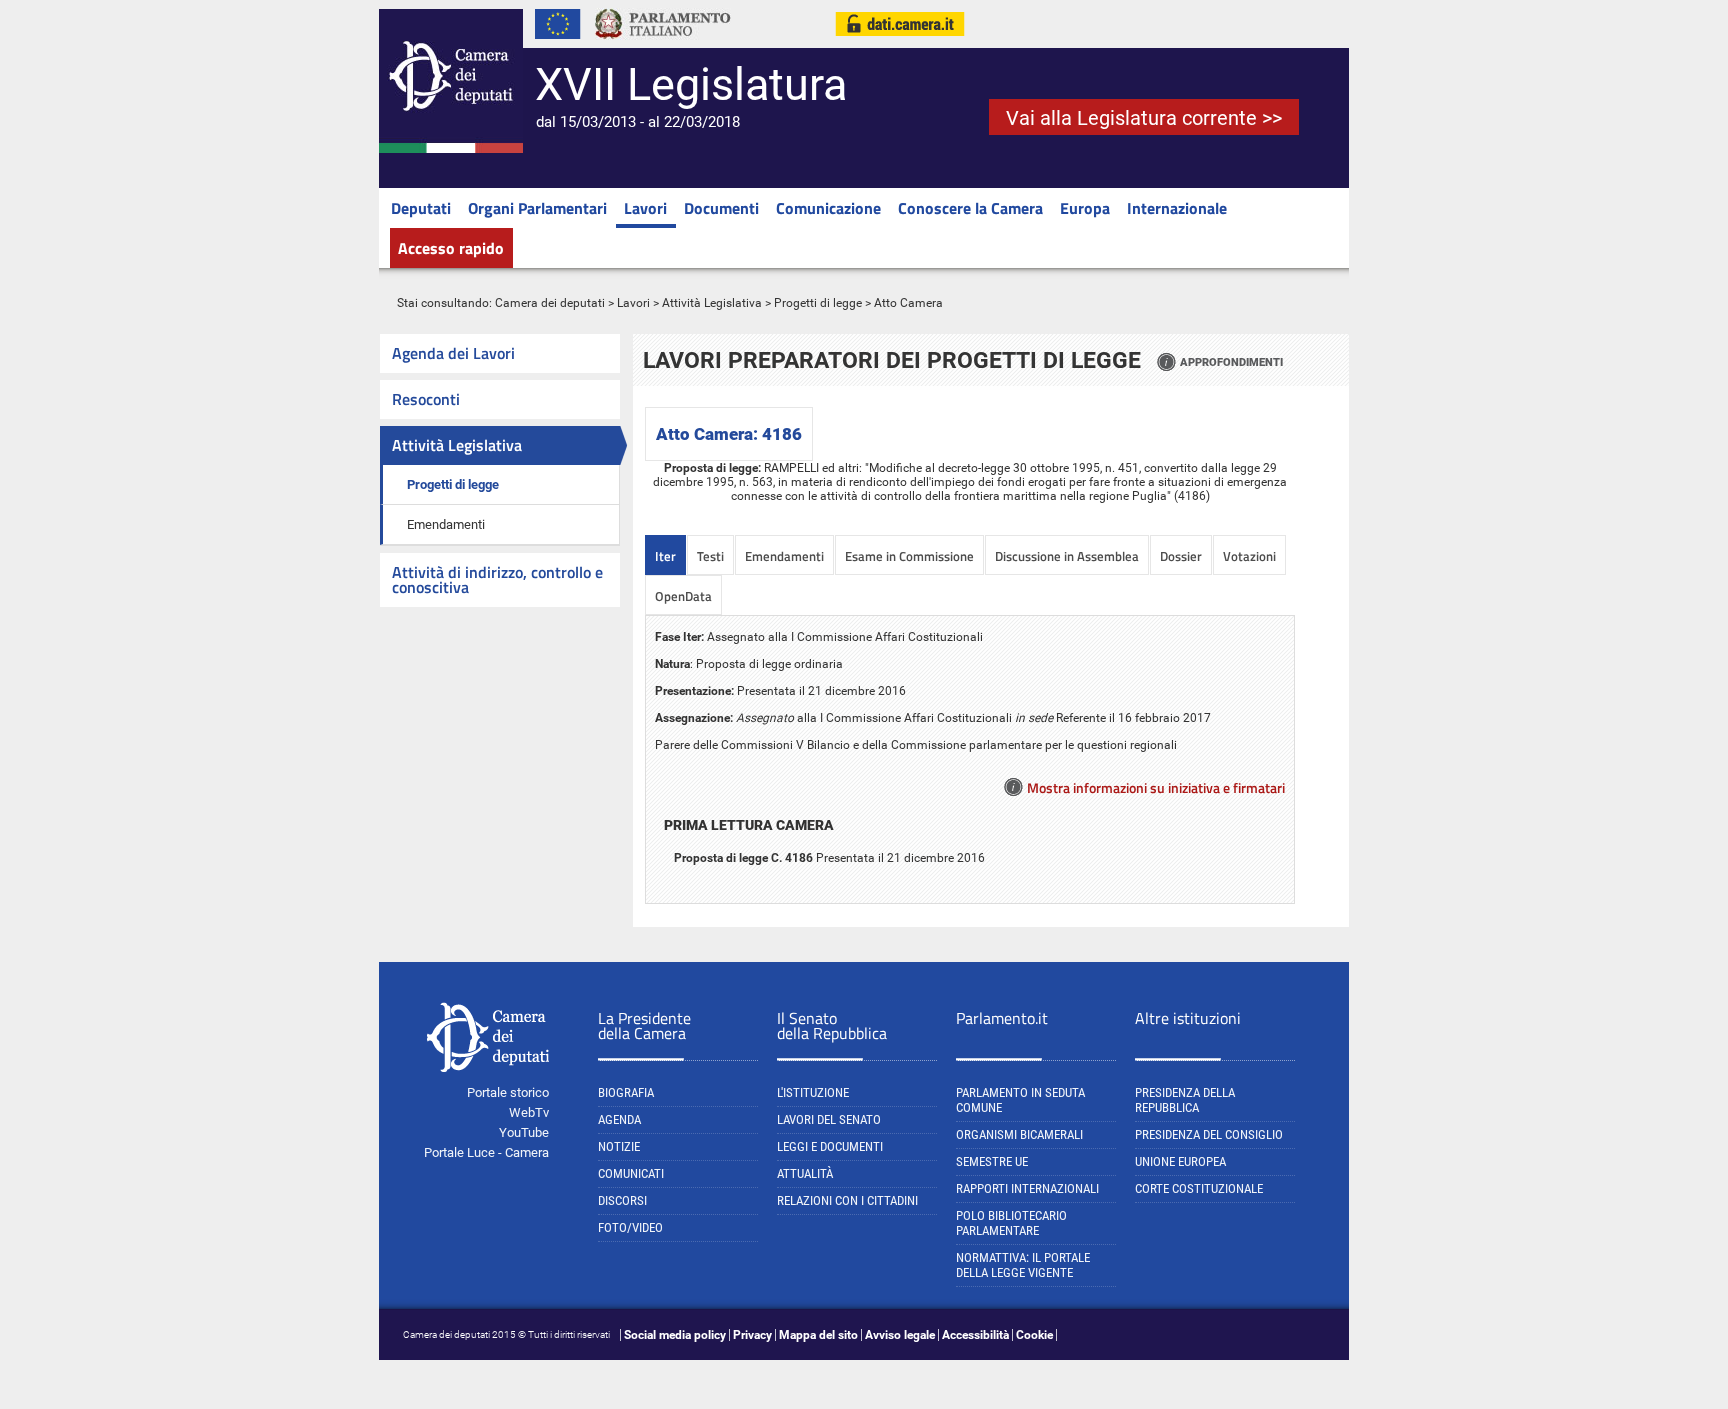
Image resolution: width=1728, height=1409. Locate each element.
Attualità (805, 1173)
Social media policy (675, 1335)
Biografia (626, 1092)
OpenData (683, 596)
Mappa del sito (818, 1335)
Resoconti (426, 399)
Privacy (752, 1335)
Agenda (619, 1119)
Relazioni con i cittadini (847, 1200)
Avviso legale (900, 1335)
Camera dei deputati (550, 303)
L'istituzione (813, 1092)
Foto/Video (630, 1227)
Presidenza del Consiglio (1209, 1134)
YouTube (524, 1132)
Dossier (1181, 556)
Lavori (645, 208)
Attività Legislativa (712, 303)
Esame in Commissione (909, 556)
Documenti (721, 208)
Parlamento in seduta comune (1020, 1100)
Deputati (421, 208)
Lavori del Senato (829, 1119)
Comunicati (631, 1173)
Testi (710, 556)
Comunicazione (828, 208)
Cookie (1034, 1335)
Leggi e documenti (830, 1146)
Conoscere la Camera (970, 208)
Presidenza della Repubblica (1185, 1100)
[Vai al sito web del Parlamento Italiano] (663, 44)
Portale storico (508, 1092)
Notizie (619, 1146)
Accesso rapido (451, 248)
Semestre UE (992, 1161)
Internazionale (1177, 208)
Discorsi (622, 1200)
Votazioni (1249, 556)
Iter (665, 556)
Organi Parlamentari (537, 208)
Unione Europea (1180, 1161)
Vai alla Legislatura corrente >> (1144, 118)
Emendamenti (446, 524)
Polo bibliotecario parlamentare (1011, 1223)
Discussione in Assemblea (1067, 556)
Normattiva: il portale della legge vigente (1023, 1265)
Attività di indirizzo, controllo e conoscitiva (497, 579)
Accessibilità (975, 1335)
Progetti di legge (818, 303)
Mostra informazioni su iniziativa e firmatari (1156, 787)
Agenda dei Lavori (453, 353)
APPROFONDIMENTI (1231, 362)
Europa (1085, 208)
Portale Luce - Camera (486, 1152)
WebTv (529, 1112)
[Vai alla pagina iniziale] (451, 149)
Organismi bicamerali (1019, 1134)
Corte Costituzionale (1199, 1188)
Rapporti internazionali (1027, 1188)
